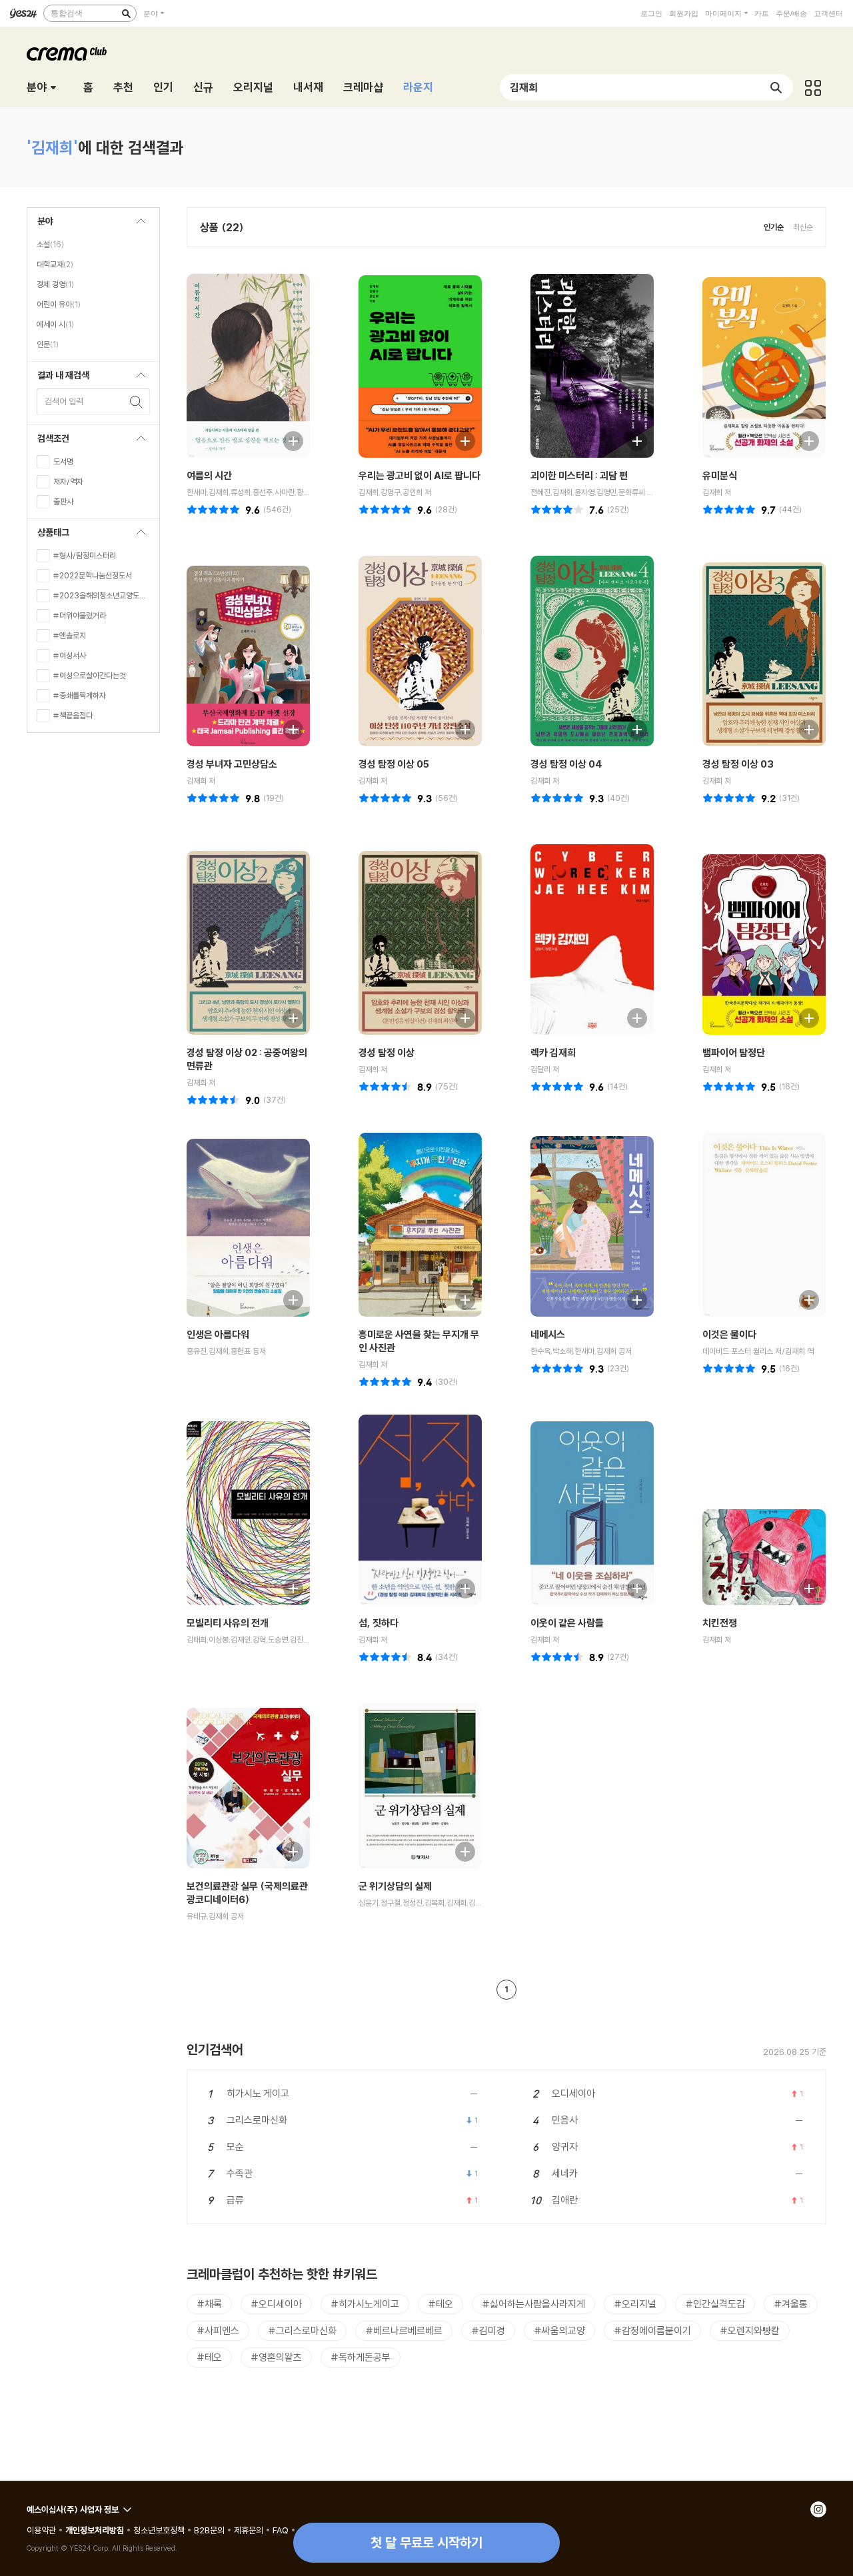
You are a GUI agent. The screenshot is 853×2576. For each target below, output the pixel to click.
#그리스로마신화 (302, 2330)
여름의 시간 (209, 475)
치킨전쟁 (720, 1623)
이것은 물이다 (729, 1334)
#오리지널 (635, 2304)
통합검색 (67, 13)
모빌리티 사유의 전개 (228, 1623)
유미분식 (720, 475)
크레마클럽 (67, 54)
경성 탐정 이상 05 (394, 764)
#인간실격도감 (715, 2304)
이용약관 (41, 2530)
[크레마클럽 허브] (813, 87)
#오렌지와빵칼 (750, 2330)
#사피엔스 (218, 2330)
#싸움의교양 (559, 2330)
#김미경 (488, 2330)
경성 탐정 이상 (387, 1052)
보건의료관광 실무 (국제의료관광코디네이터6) (247, 1893)
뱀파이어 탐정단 (734, 1052)
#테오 (440, 2304)
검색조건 (48, 442)
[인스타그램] (818, 2509)
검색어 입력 (64, 401)
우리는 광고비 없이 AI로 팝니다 (420, 475)
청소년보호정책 (159, 2530)
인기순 (774, 227)
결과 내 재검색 (58, 379)
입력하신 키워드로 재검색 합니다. (137, 402)
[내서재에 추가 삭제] (287, 439)
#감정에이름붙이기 (652, 2330)
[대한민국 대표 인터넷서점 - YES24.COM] (23, 13)
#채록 (209, 2304)
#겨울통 (791, 2304)
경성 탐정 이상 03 (738, 764)
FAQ (281, 2530)
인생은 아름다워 (218, 1334)
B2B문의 (209, 2530)
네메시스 (548, 1334)
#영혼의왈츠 (276, 2357)
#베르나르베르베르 (404, 2330)
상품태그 (48, 536)
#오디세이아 (276, 2304)
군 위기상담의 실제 (395, 1886)
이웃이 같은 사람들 (567, 1623)
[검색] (126, 13)
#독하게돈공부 (361, 2357)
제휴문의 (249, 2530)
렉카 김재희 (553, 1052)
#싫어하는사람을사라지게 (533, 2304)
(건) (277, 509)
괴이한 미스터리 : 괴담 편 (579, 475)
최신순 (803, 227)
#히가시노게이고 (365, 2304)
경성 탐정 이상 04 (566, 764)
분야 (151, 13)
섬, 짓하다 (379, 1623)
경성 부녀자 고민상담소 (232, 764)
